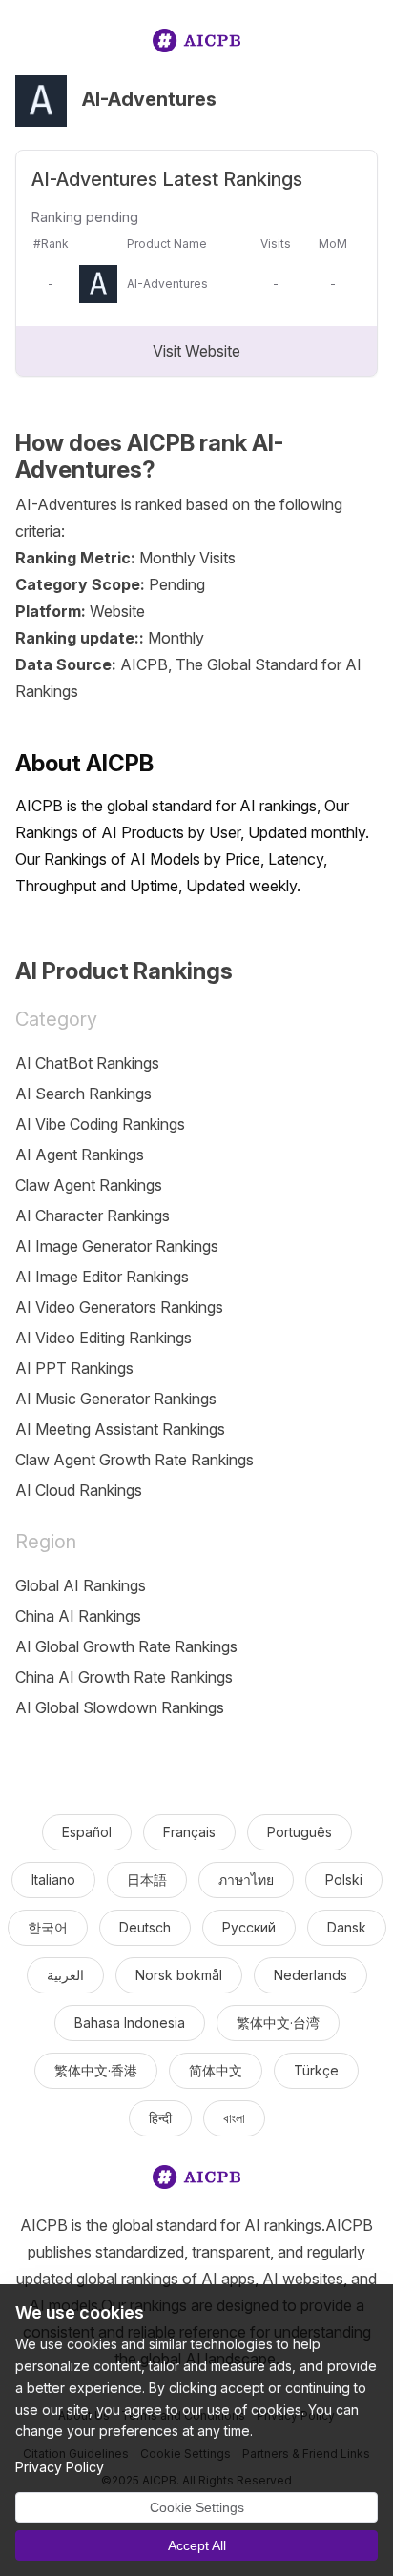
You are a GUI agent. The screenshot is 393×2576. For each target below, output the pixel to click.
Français (189, 1832)
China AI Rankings (78, 1616)
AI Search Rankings (83, 1094)
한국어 (48, 1927)
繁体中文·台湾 (278, 2023)
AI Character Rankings (93, 1216)
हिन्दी (160, 2118)
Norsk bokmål (179, 1975)
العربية (65, 1975)
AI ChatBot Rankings (87, 1063)
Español (87, 1832)
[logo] (196, 44)
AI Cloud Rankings (79, 1490)
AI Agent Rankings (80, 1155)
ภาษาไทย (246, 1880)
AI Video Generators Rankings (119, 1307)
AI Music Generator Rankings (116, 1399)
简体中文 (216, 2070)
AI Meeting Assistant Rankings (120, 1429)
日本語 (147, 1880)
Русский (249, 1927)
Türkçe (316, 2070)
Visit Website (196, 351)
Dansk (347, 1927)
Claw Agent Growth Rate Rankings (134, 1460)
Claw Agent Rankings (89, 1185)
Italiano (53, 1880)
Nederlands (310, 1975)
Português (300, 1832)
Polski (344, 1880)
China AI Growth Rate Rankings (124, 1677)
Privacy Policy (60, 2467)
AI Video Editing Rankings (103, 1338)
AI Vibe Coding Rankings (100, 1124)
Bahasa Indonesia (130, 2023)
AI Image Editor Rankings (102, 1277)
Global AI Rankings (81, 1585)
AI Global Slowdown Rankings (120, 1707)
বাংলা (234, 2118)
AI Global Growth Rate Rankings (126, 1646)
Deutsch (145, 1927)
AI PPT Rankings (74, 1368)
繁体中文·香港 (96, 2070)
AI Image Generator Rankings (117, 1246)
